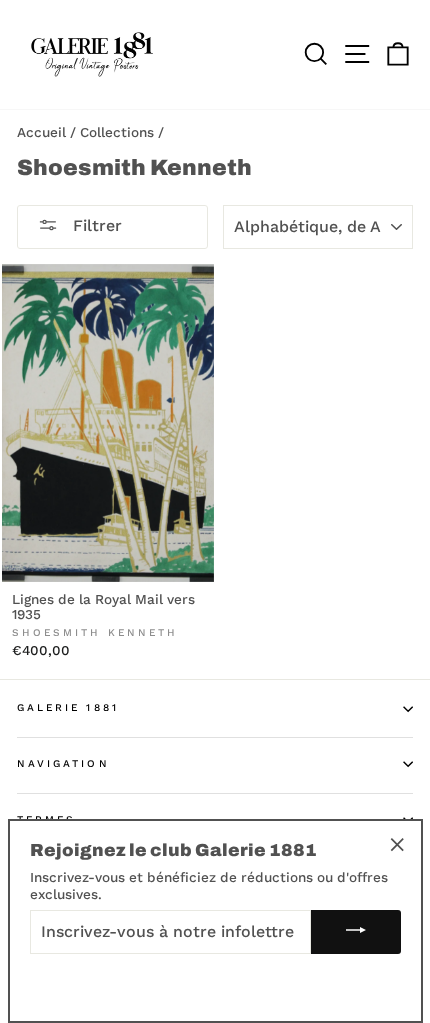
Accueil (41, 132)
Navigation (63, 763)
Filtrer (95, 225)
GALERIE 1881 (68, 707)
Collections (117, 132)
